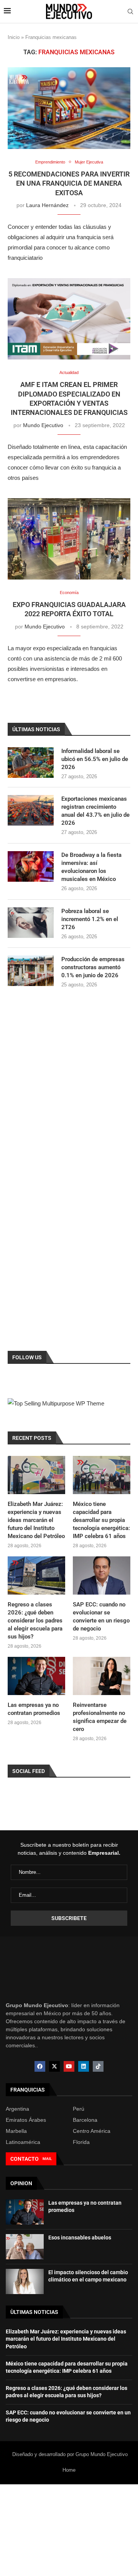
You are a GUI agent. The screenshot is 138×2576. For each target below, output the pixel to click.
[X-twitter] (54, 2066)
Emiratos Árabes (26, 2120)
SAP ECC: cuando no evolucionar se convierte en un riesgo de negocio (101, 1617)
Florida (81, 2142)
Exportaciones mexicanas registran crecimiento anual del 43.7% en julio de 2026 (95, 811)
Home (69, 2470)
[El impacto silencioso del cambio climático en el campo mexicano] (25, 2281)
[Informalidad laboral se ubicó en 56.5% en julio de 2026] (31, 763)
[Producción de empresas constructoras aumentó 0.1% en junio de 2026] (31, 971)
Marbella (16, 2131)
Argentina (17, 2109)
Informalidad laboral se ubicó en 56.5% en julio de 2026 (95, 759)
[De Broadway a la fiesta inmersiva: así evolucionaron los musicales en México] (31, 866)
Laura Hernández (47, 205)
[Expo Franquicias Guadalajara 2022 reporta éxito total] (69, 539)
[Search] (130, 12)
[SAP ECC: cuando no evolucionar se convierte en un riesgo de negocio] (102, 1575)
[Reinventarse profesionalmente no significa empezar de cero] (102, 1676)
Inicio (14, 37)
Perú (79, 2109)
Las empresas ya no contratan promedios (34, 1709)
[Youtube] (69, 2066)
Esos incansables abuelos (80, 2238)
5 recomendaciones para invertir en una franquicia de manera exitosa (69, 183)
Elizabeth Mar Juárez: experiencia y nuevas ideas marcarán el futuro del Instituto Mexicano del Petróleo (36, 1520)
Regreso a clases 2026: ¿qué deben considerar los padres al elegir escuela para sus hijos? (35, 1621)
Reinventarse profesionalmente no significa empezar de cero (100, 1717)
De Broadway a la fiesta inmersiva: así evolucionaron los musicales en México (91, 867)
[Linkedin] (84, 2066)
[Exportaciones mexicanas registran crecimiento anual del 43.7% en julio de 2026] (31, 810)
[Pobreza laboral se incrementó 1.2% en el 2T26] (31, 923)
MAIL (47, 2159)
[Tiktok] (98, 2066)
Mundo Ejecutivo (43, 425)
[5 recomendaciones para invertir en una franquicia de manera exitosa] (69, 108)
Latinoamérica (23, 2142)
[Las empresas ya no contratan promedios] (36, 1676)
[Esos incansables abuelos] (25, 2247)
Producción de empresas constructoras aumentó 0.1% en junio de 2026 (93, 967)
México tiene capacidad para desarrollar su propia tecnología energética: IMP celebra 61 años (101, 1520)
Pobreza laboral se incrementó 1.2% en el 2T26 (90, 919)
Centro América (92, 2131)
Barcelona (85, 2120)
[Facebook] (40, 2066)
